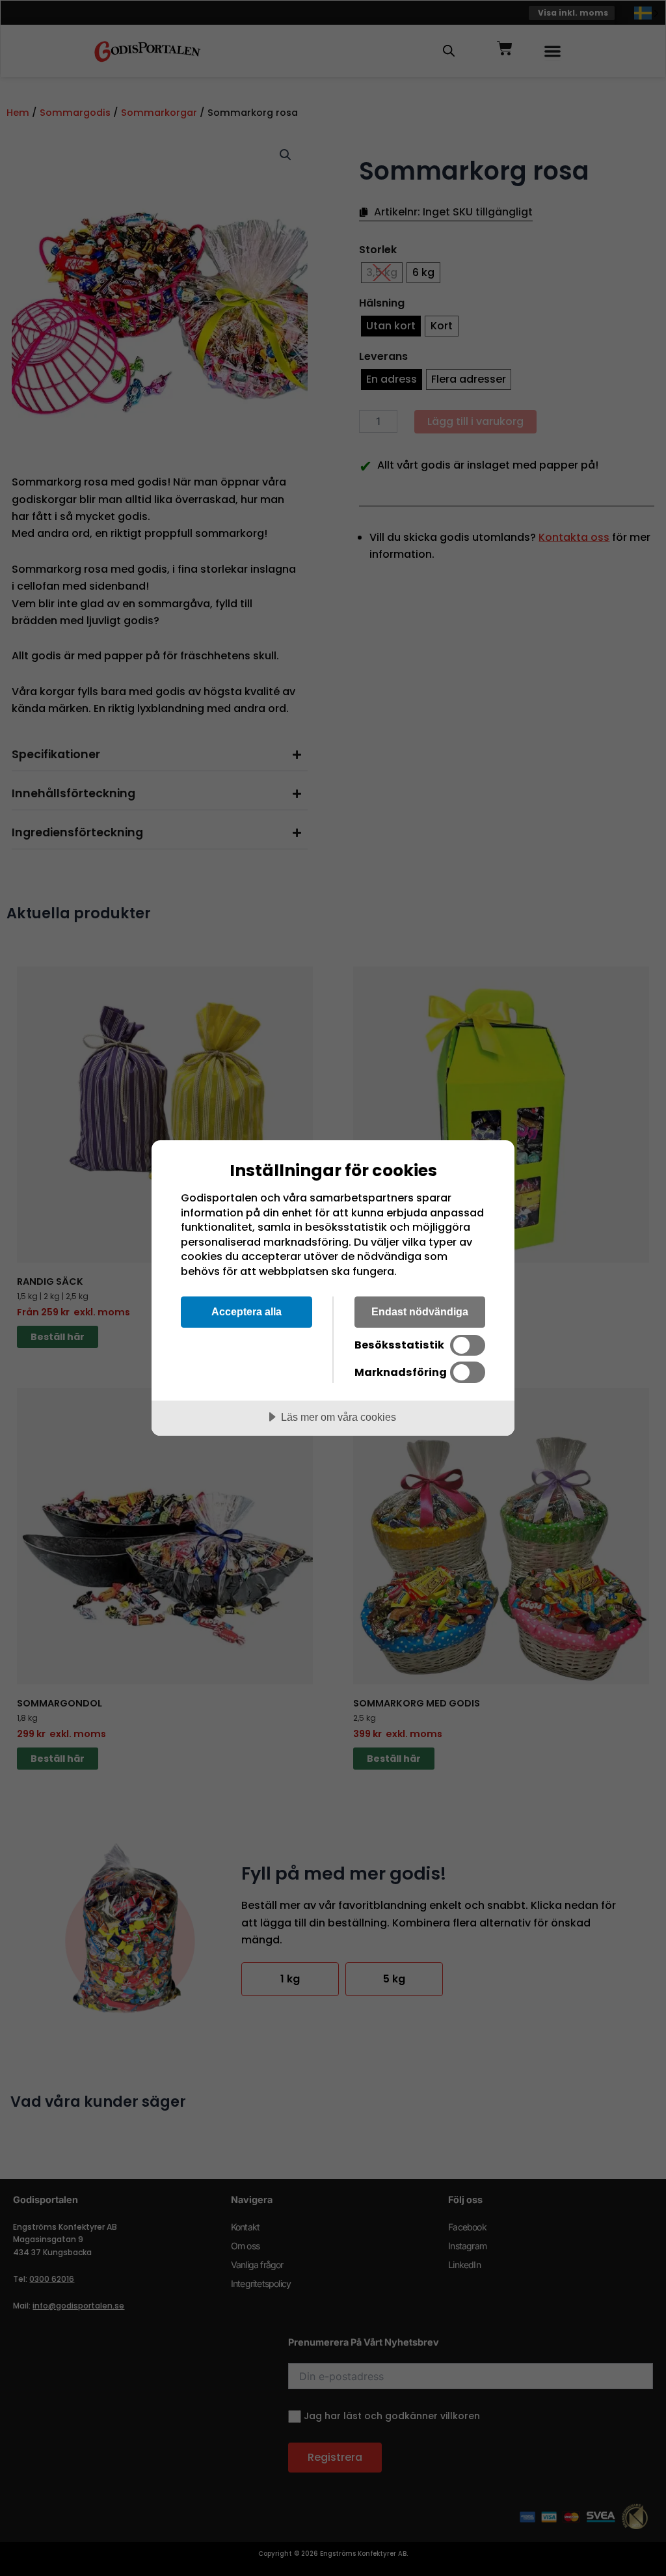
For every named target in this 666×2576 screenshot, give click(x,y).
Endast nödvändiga (420, 1311)
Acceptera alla (246, 1311)
